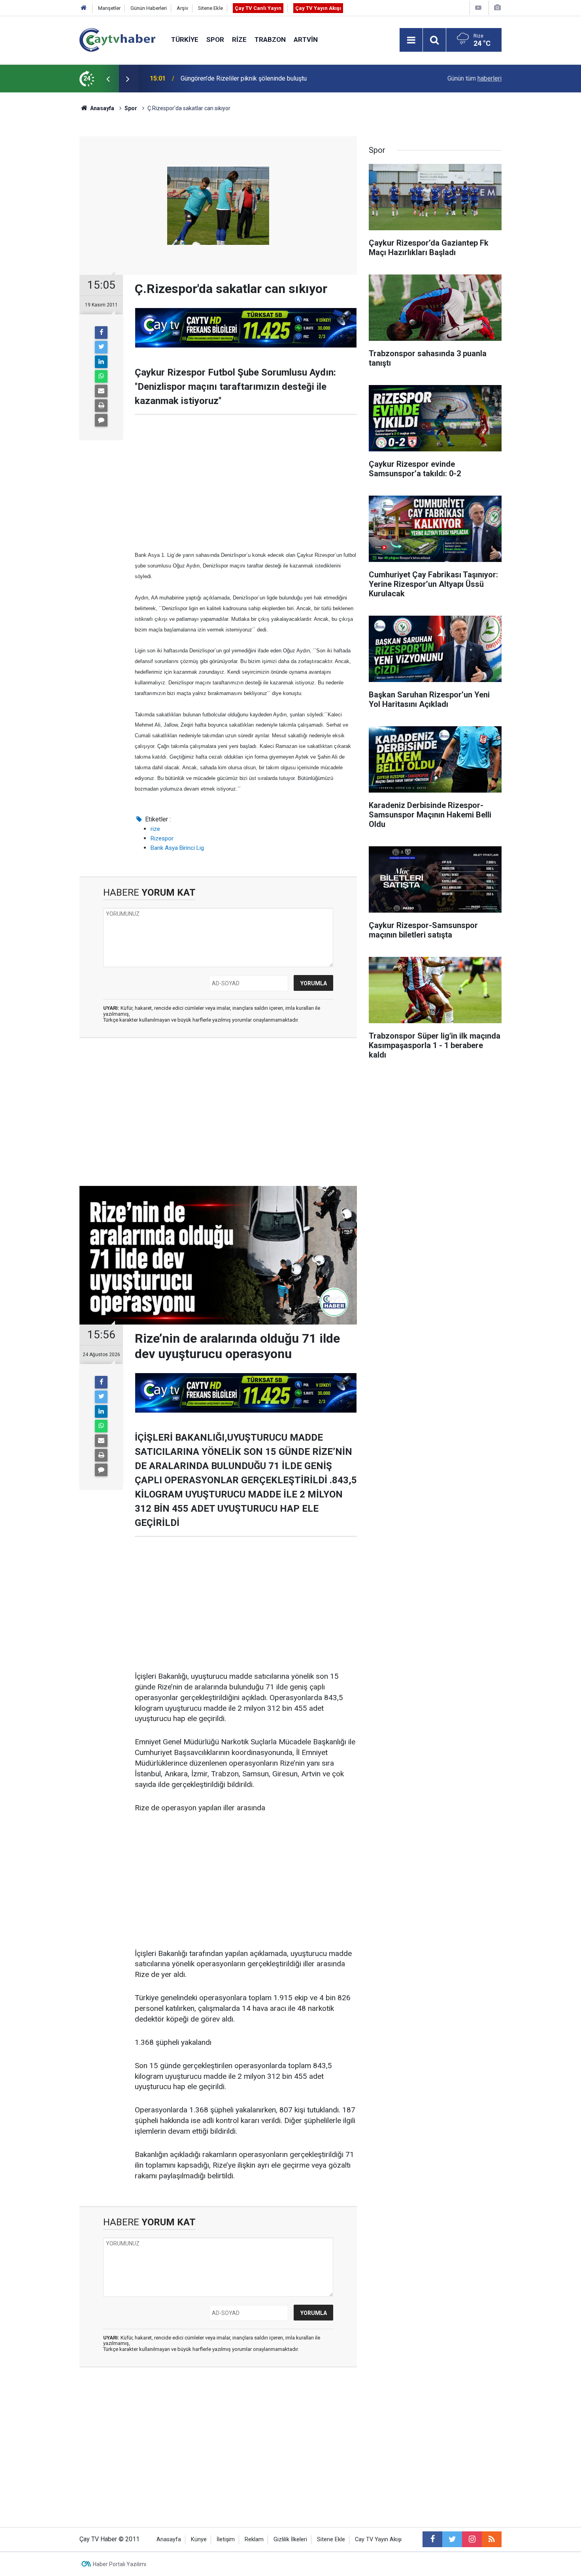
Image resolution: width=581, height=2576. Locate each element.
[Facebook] (101, 333)
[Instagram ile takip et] (472, 2539)
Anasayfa (169, 2539)
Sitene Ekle (210, 8)
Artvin (306, 39)
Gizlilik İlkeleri (290, 2539)
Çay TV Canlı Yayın (258, 8)
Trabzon (270, 39)
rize (155, 829)
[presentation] (108, 79)
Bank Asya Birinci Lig (177, 848)
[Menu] (411, 40)
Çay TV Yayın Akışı (318, 8)
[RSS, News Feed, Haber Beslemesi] (492, 2539)
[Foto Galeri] (497, 8)
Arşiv (182, 8)
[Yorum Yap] (101, 420)
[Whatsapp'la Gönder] (101, 376)
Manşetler (109, 8)
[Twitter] (101, 347)
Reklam (254, 2539)
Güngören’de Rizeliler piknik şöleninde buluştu (244, 78)
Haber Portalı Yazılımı (120, 2564)
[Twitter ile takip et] (452, 2539)
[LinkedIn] (101, 362)
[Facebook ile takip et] (432, 2539)
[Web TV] (478, 8)
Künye (199, 2539)
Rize (239, 39)
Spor (215, 39)
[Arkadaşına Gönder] (101, 391)
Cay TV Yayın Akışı (378, 2539)
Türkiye (185, 39)
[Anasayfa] (84, 8)
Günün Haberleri (149, 8)
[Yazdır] (101, 406)
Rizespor (162, 838)
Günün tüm (474, 78)
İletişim (226, 2539)
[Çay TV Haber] (117, 39)
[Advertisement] (246, 482)
